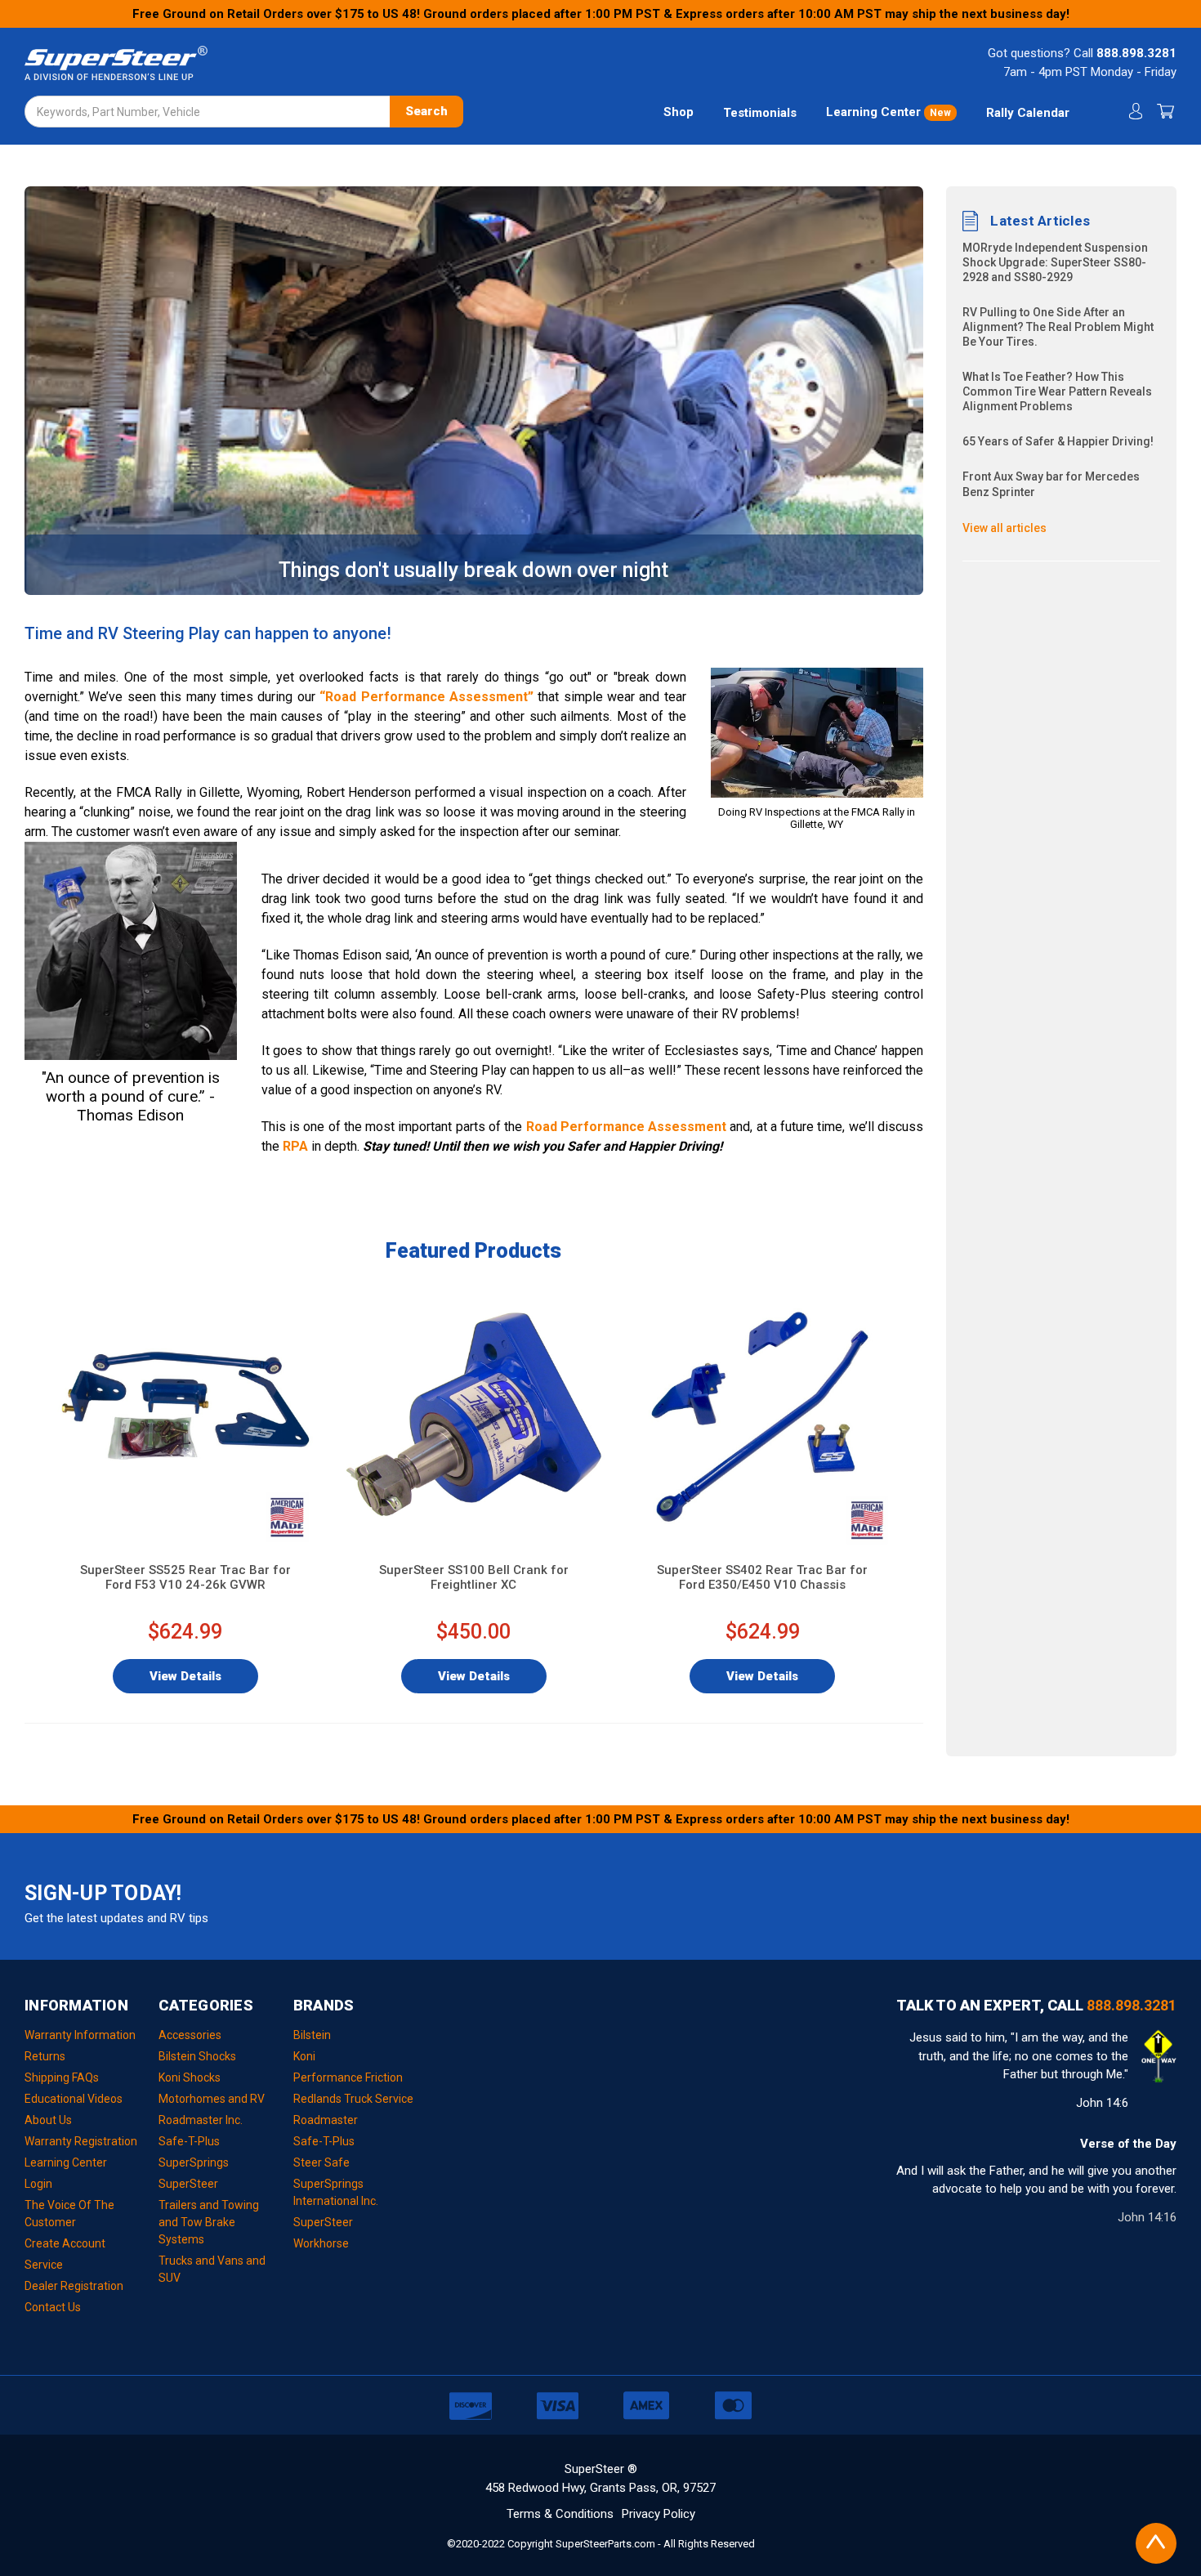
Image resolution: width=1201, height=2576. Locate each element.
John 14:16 (1147, 2217)
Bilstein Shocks (197, 2056)
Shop (679, 112)
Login (38, 2184)
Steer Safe (321, 2162)
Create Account (65, 2243)
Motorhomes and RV (212, 2099)
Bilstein (312, 2035)
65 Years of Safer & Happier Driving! (1058, 441)
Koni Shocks (190, 2077)
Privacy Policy (659, 2514)
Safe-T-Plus (189, 2141)
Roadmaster (326, 2120)
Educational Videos (74, 2099)
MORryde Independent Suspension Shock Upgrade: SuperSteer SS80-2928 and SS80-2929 (1055, 262)
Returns (45, 2056)
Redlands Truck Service (353, 2099)
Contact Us (53, 2307)
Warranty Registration (81, 2141)
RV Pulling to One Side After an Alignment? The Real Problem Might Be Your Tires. (1058, 327)
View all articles (1005, 528)
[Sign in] (1134, 112)
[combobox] (244, 112)
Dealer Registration (74, 2286)
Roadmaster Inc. (201, 2120)
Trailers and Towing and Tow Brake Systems (209, 2222)
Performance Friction (348, 2077)
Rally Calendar (1028, 113)
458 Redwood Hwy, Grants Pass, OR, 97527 (600, 2488)
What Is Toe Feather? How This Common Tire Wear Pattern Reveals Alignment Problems (1057, 391)
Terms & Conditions (560, 2514)
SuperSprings (194, 2162)
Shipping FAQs (62, 2077)
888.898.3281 (1136, 53)
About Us (48, 2120)
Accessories (190, 2035)
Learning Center (888, 112)
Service (44, 2265)
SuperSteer (188, 2184)
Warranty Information (80, 2035)
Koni (304, 2056)
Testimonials (760, 113)
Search (426, 111)
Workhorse (321, 2243)
